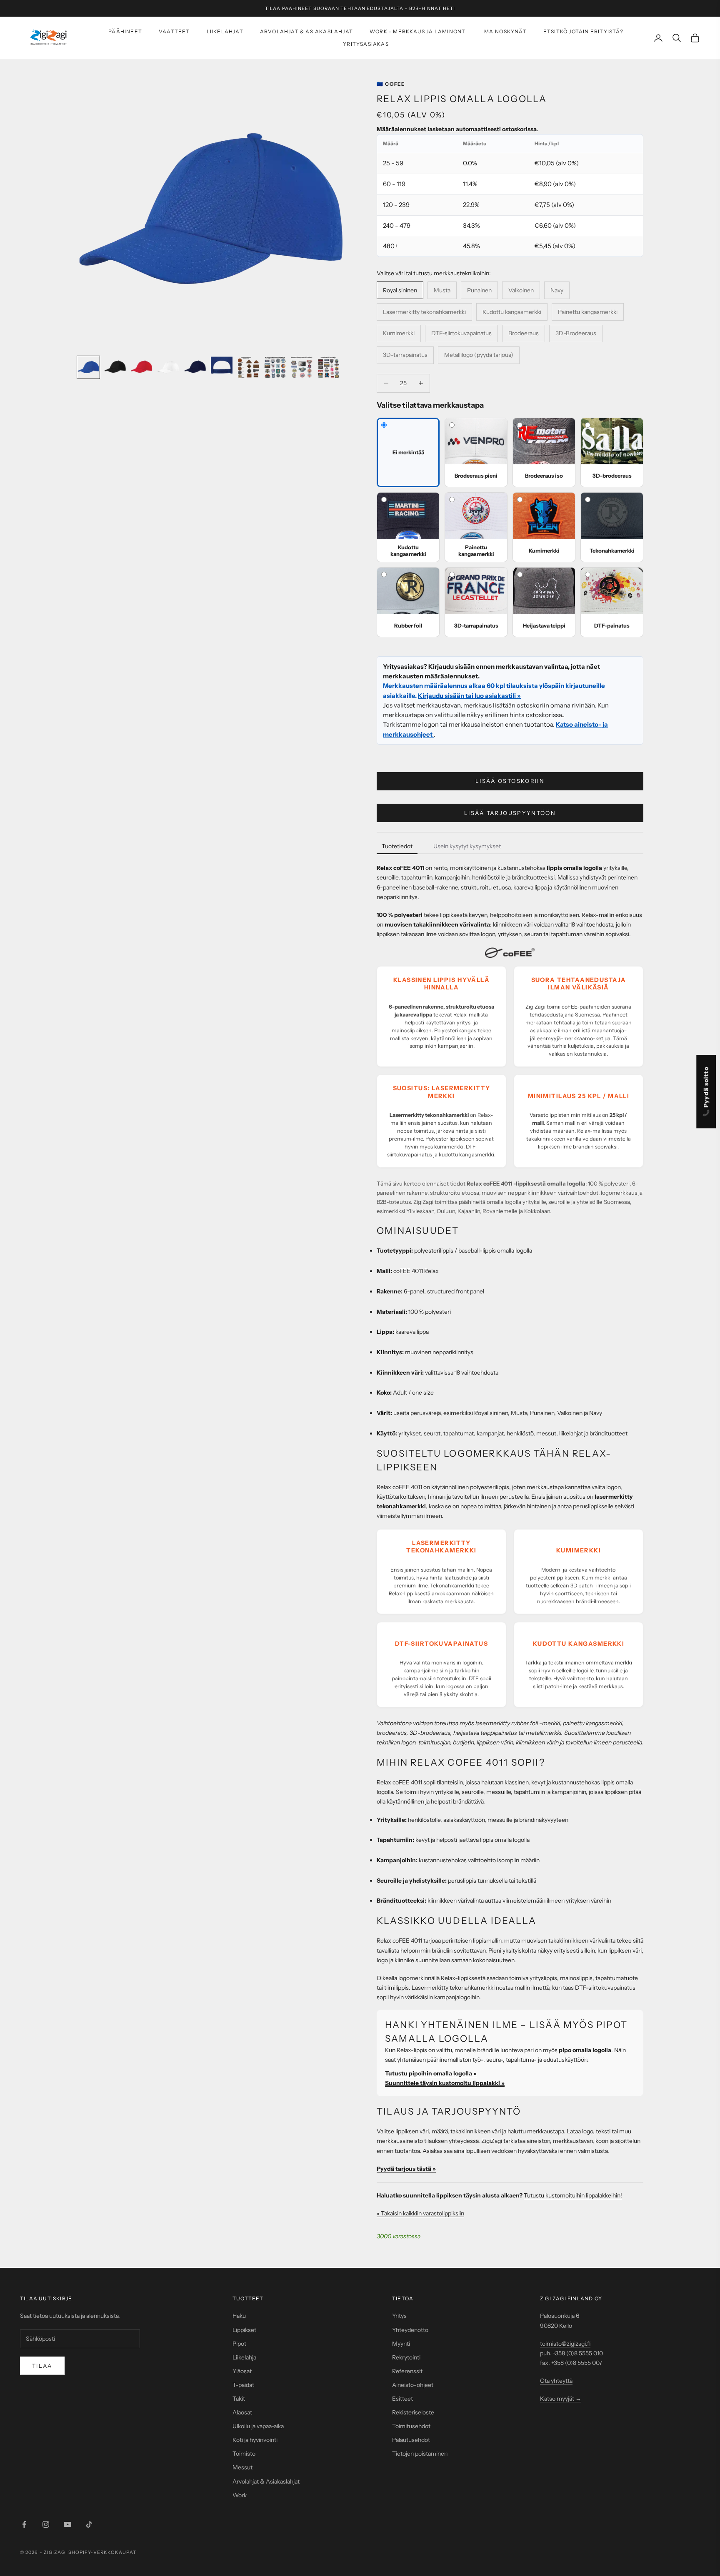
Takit (239, 2399)
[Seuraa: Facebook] (24, 2524)
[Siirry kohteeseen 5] (195, 367)
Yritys (399, 2316)
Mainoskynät (505, 31)
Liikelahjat (225, 31)
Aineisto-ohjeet (413, 2385)
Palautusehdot (411, 2440)
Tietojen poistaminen (420, 2454)
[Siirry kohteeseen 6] (222, 367)
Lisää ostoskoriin (510, 781)
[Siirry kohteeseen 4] (168, 367)
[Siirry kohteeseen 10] (328, 367)
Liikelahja (244, 2357)
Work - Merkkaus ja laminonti (419, 31)
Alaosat (242, 2412)
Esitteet (402, 2399)
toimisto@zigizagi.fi (565, 2344)
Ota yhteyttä (556, 2381)
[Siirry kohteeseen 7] (248, 367)
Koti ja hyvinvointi (255, 2440)
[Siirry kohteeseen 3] (142, 367)
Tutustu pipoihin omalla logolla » (431, 2073)
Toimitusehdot (411, 2426)
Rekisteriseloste (413, 2412)
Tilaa (42, 2366)
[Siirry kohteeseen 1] (88, 367)
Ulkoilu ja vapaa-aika (258, 2426)
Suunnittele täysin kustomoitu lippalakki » (445, 2083)
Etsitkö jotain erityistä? (583, 31)
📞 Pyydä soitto (706, 1092)
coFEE (391, 84)
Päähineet (125, 31)
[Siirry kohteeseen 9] (302, 367)
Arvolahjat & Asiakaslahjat (306, 31)
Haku (239, 2316)
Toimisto (244, 2454)
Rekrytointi (406, 2357)
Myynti (401, 2344)
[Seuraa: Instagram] (46, 2524)
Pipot (239, 2344)
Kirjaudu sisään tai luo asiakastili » (469, 696)
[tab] (397, 847)
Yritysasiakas (366, 44)
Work (240, 2495)
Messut (242, 2467)
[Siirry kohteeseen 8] (275, 367)
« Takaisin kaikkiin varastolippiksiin (420, 2213)
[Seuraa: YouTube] (67, 2524)
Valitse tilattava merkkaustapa (430, 405)
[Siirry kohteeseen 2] (115, 367)
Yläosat (242, 2371)
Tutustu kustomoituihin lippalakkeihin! (573, 2195)
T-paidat (243, 2385)
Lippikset (244, 2330)
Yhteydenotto (410, 2330)
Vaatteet (174, 31)
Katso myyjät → (561, 2399)
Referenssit (407, 2371)
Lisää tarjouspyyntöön (510, 813)
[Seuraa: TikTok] (89, 2524)
